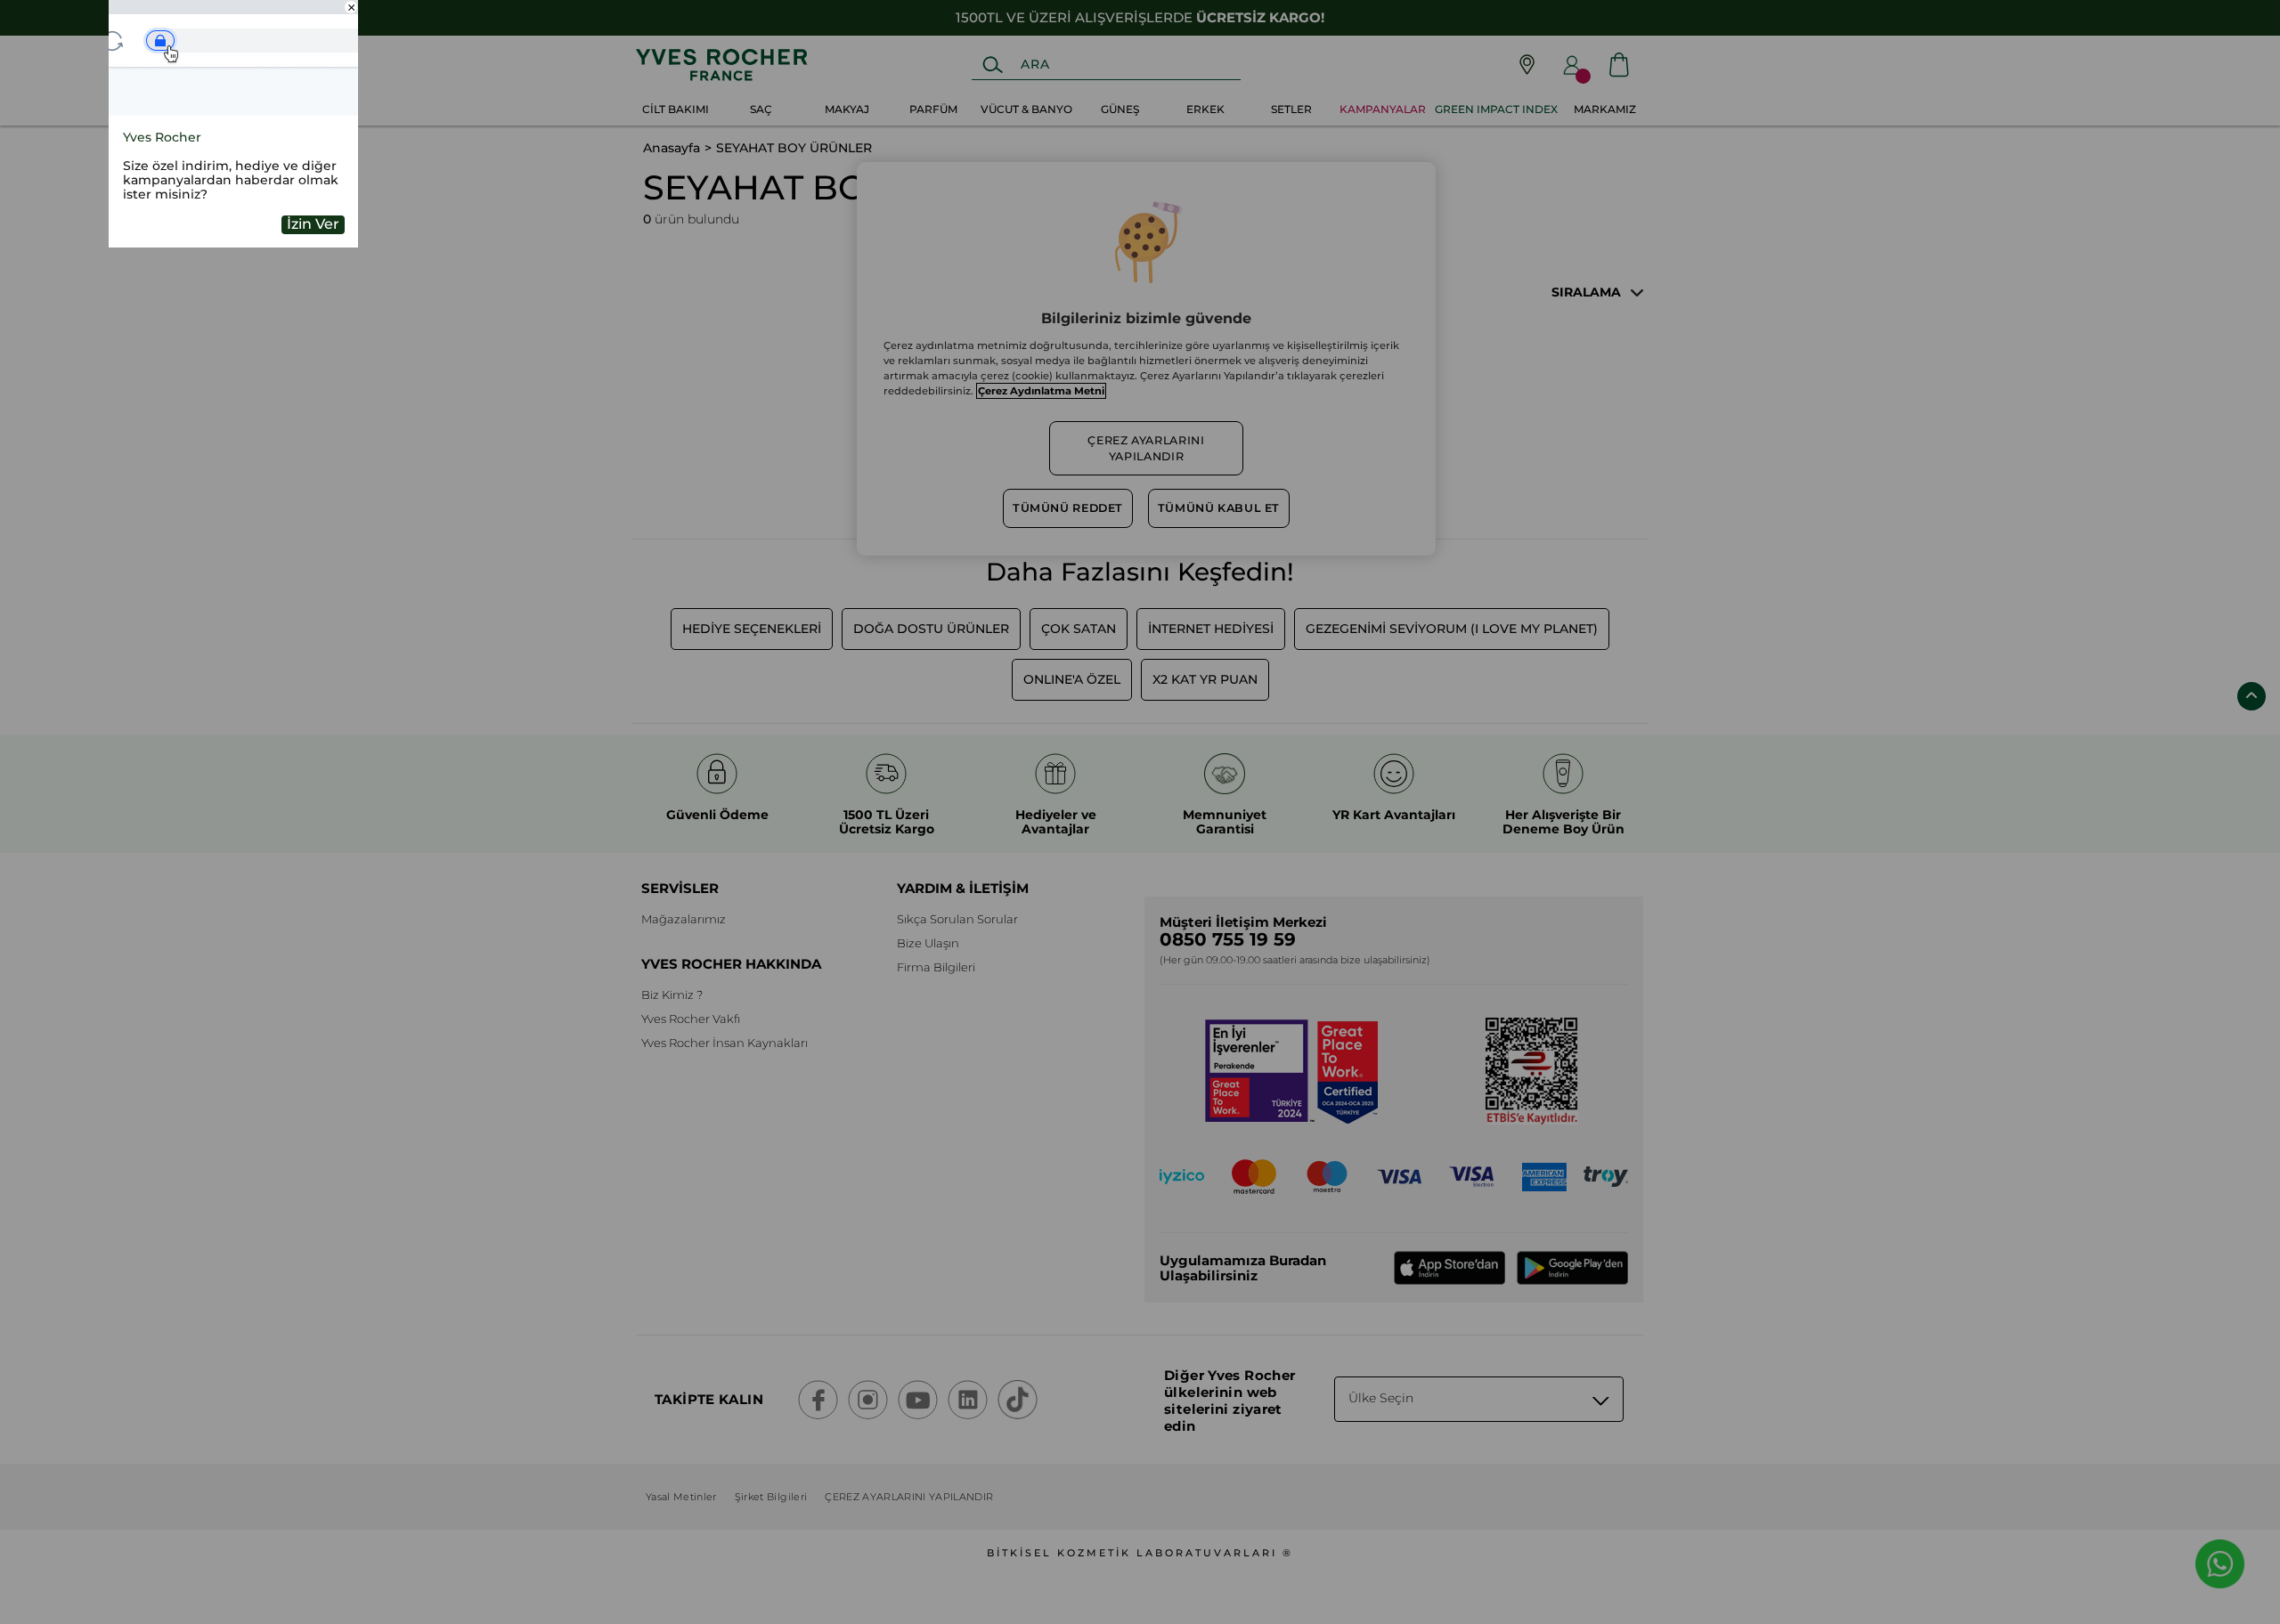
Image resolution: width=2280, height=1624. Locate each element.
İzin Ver (313, 224)
